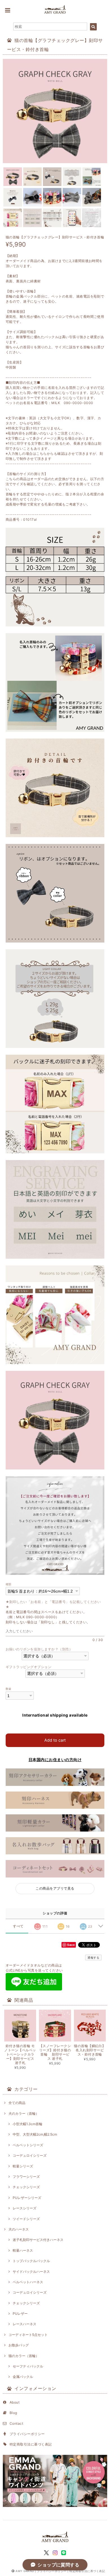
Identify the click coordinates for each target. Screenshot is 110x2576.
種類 (9, 1584)
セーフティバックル (28, 2366)
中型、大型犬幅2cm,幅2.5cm (35, 2134)
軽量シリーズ (23, 2166)
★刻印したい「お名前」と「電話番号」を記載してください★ (53, 1604)
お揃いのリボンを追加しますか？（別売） (39, 1649)
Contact (16, 2423)
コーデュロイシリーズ (30, 2155)
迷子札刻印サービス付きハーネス (38, 2240)
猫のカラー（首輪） (24, 2356)
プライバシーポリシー (27, 2434)
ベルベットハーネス (28, 2282)
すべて (18, 1926)
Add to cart (55, 1740)
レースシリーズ (25, 2208)
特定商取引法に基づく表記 (31, 2444)
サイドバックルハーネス (31, 2272)
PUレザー (20, 2314)
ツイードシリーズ (26, 2219)
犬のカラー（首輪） (24, 2113)
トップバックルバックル (31, 2261)
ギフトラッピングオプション (28, 1667)
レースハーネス (25, 2324)
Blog (13, 2413)
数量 (9, 1689)
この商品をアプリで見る (55, 1888)
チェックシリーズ (26, 2187)
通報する (93, 1958)
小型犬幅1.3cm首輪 (27, 2124)
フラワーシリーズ (26, 2177)
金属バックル (23, 2377)
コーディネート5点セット (28, 2335)
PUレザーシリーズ (27, 2198)
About (15, 2402)
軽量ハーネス (23, 2250)
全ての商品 (17, 2103)
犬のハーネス (19, 2229)
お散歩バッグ (19, 2345)
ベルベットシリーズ (28, 2145)
